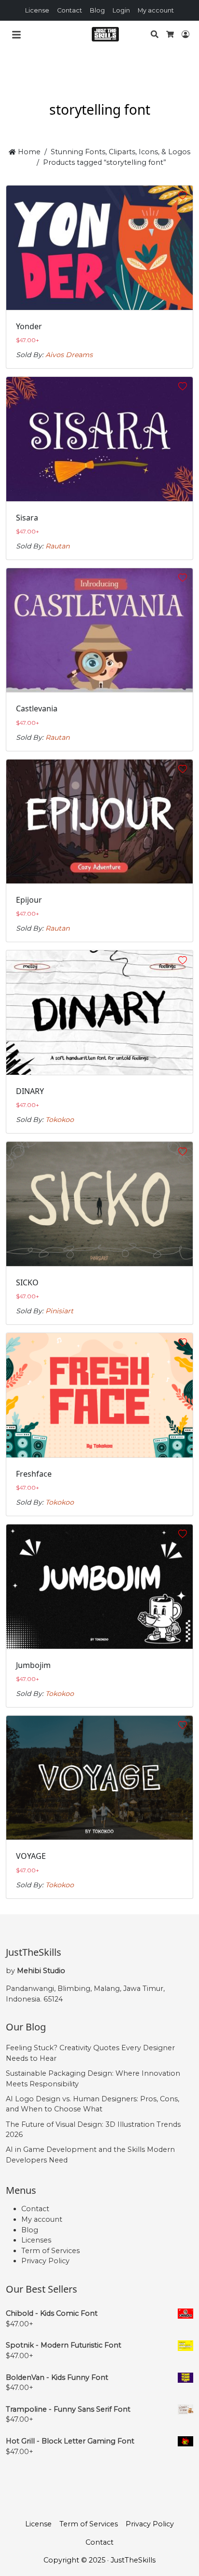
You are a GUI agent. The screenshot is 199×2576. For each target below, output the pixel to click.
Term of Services (50, 2251)
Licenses (36, 2240)
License (37, 10)
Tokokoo (60, 1120)
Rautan (57, 546)
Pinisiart (59, 1311)
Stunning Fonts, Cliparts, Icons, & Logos (121, 152)
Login (121, 10)
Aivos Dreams (69, 355)
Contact (70, 10)
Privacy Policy (45, 2261)
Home (28, 152)
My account (156, 10)
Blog (97, 10)
